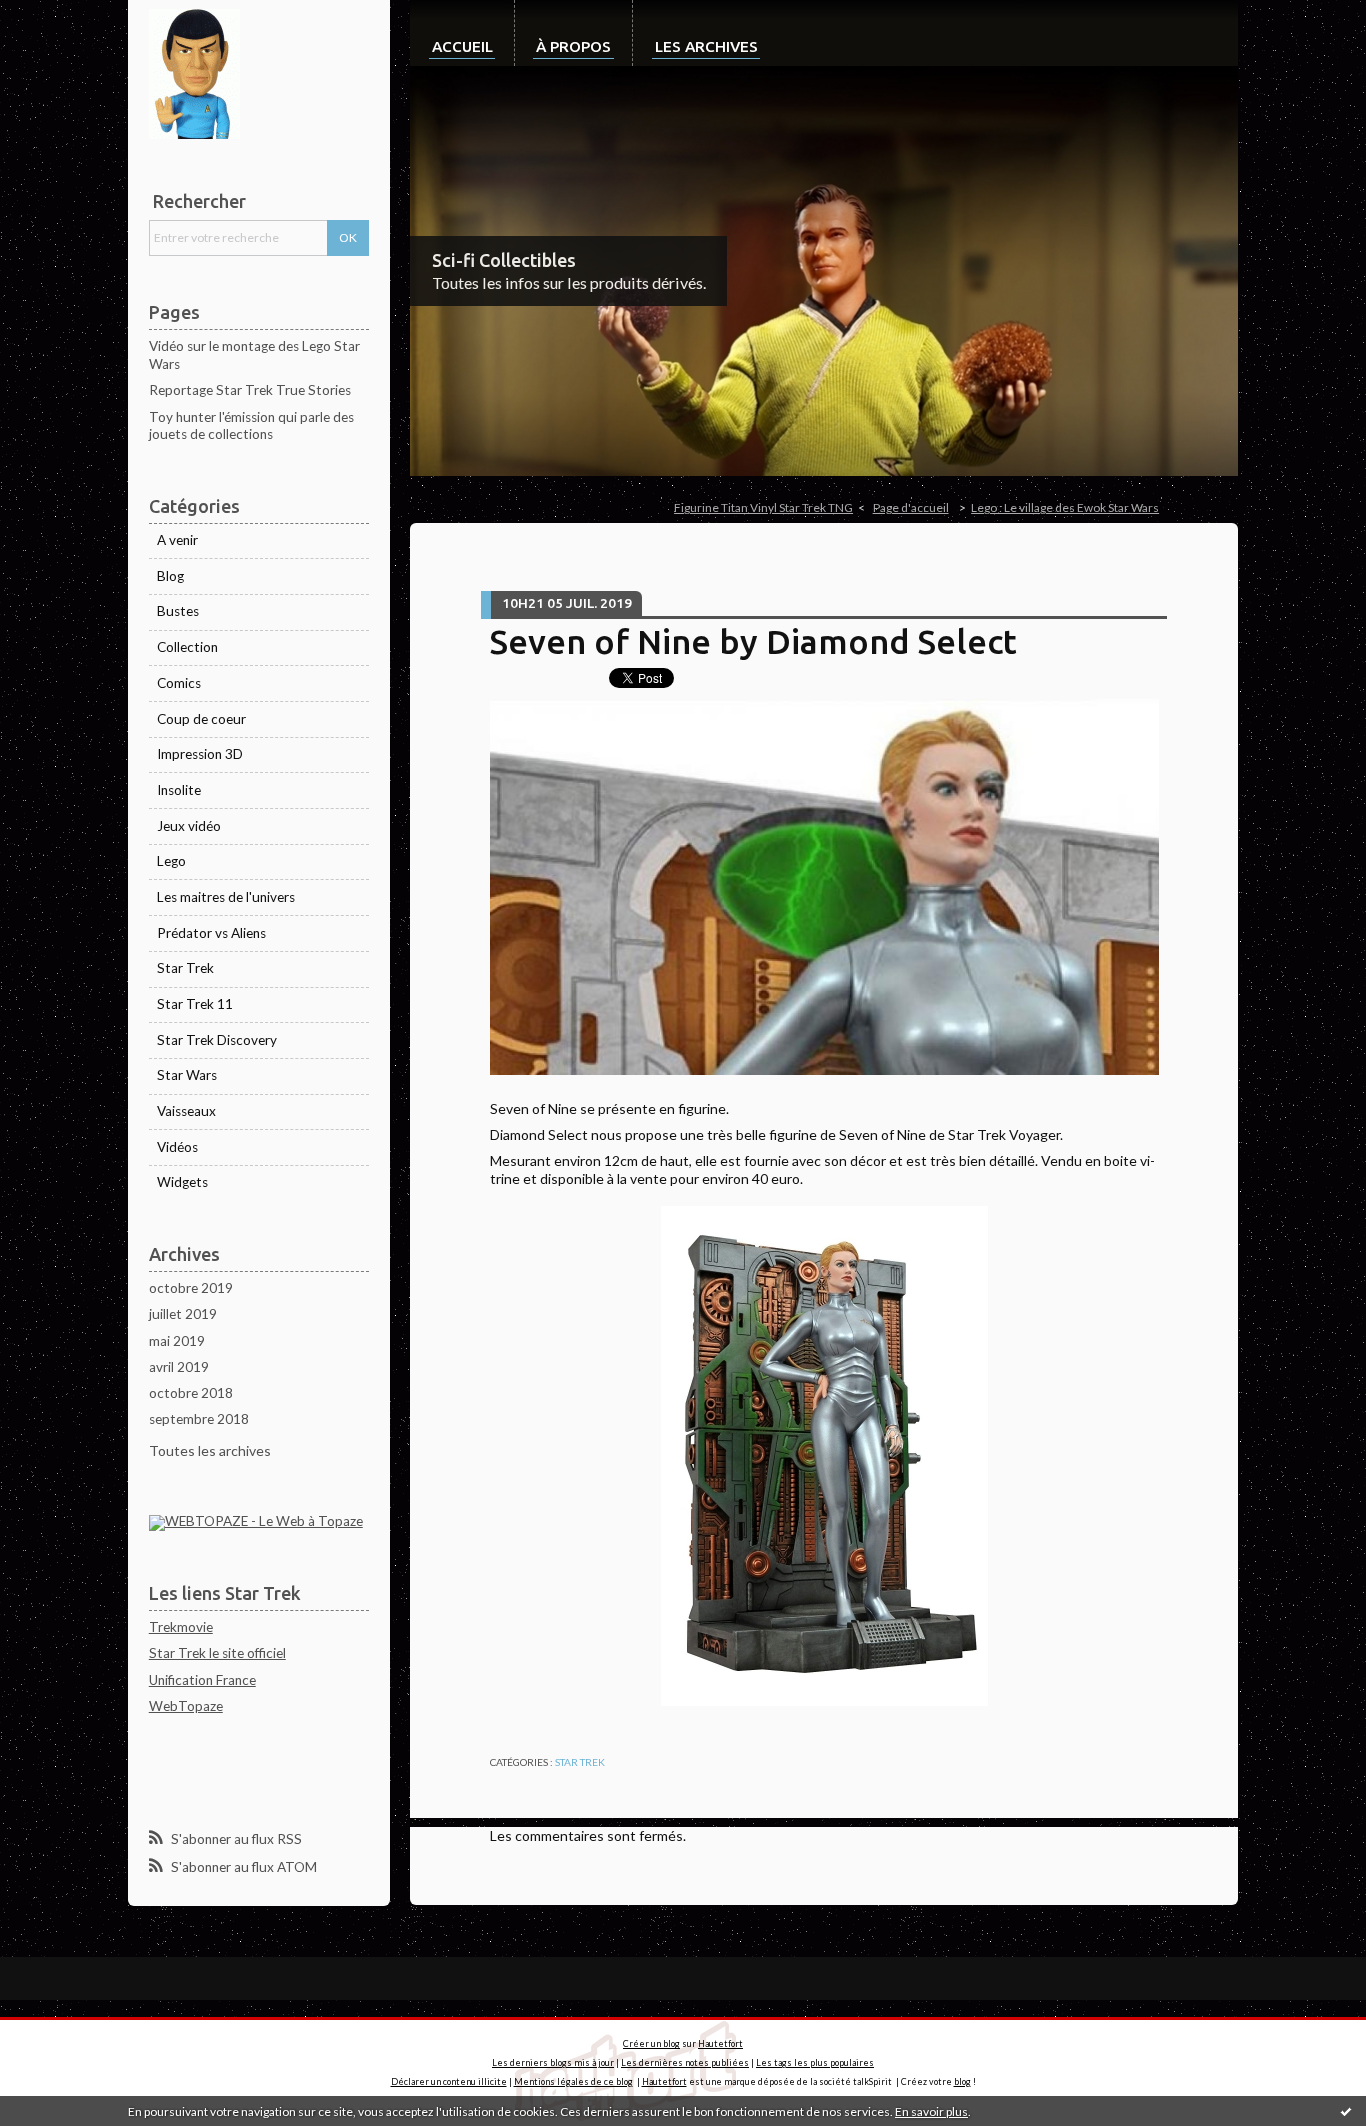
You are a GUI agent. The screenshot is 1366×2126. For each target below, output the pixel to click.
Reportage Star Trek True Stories (250, 390)
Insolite (179, 790)
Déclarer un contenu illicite (449, 2081)
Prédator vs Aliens (211, 933)
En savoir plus (931, 2111)
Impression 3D (200, 754)
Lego (171, 861)
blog (962, 2081)
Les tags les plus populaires (815, 2062)
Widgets (182, 1182)
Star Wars (187, 1075)
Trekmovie (181, 1627)
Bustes (178, 611)
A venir (177, 540)
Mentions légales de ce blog (573, 2081)
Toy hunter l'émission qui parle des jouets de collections (251, 426)
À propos (573, 46)
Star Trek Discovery (217, 1040)
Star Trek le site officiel (217, 1653)
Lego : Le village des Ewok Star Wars (1065, 507)
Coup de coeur (201, 719)
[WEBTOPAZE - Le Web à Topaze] (256, 1522)
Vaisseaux (186, 1111)
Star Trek (185, 968)
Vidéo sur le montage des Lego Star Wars (254, 355)
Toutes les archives (210, 1450)
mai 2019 (177, 1341)
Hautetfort (720, 2043)
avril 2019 (179, 1367)
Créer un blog (651, 2043)
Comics (179, 683)
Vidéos (177, 1147)
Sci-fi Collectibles (504, 260)
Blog (170, 576)
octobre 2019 (191, 1288)
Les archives (706, 46)
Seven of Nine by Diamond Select (753, 641)
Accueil (462, 46)
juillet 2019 (183, 1314)
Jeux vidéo (189, 826)
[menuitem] (462, 33)
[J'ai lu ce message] (1346, 2111)
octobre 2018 (191, 1393)
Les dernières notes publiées (685, 2062)
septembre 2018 (199, 1419)
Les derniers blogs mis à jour (553, 2062)
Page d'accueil (911, 507)
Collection (187, 647)
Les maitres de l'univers (226, 897)
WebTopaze (186, 1706)
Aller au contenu (58, 15)
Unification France (202, 1680)
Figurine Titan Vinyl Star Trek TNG (763, 507)
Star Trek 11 (195, 1004)
